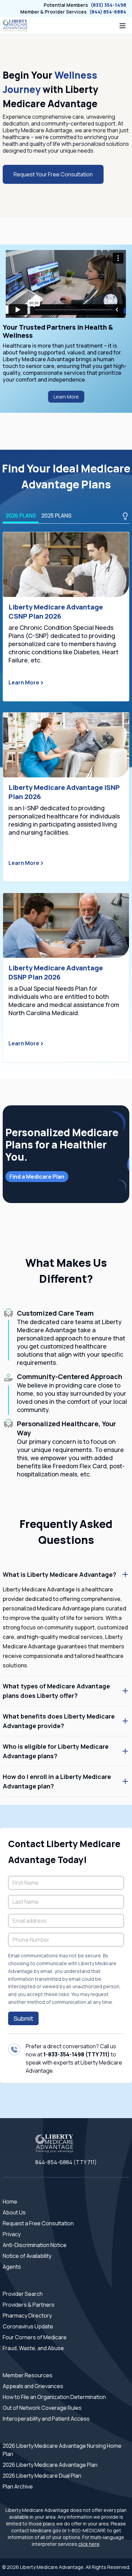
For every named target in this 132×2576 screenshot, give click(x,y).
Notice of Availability (27, 2256)
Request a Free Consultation (38, 2223)
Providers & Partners (29, 2305)
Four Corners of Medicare (35, 2337)
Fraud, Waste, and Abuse (33, 2348)
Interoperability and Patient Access (46, 2419)
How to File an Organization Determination (54, 2397)
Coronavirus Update (28, 2326)
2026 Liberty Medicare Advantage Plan (50, 2465)
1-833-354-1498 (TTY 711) (76, 2054)
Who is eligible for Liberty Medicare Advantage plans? (56, 1751)
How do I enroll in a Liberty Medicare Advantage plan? (57, 1781)
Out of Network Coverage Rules (42, 2408)
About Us (14, 2212)
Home (10, 2202)
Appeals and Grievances (33, 2386)
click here (89, 2544)
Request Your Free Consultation (53, 174)
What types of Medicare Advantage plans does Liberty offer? (56, 1691)
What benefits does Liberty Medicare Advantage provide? (59, 1721)
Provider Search (23, 2294)
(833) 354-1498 (108, 5)
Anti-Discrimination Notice (35, 2245)
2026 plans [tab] (21, 516)
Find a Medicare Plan (37, 1177)
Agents (12, 2267)
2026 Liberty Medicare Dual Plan (42, 2476)
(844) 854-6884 (108, 12)
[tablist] (66, 516)
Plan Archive (18, 2486)
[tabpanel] (66, 797)
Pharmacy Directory (27, 2316)
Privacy (12, 2234)
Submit (23, 2018)
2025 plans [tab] (56, 516)
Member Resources (28, 2375)
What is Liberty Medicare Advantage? (59, 1574)
